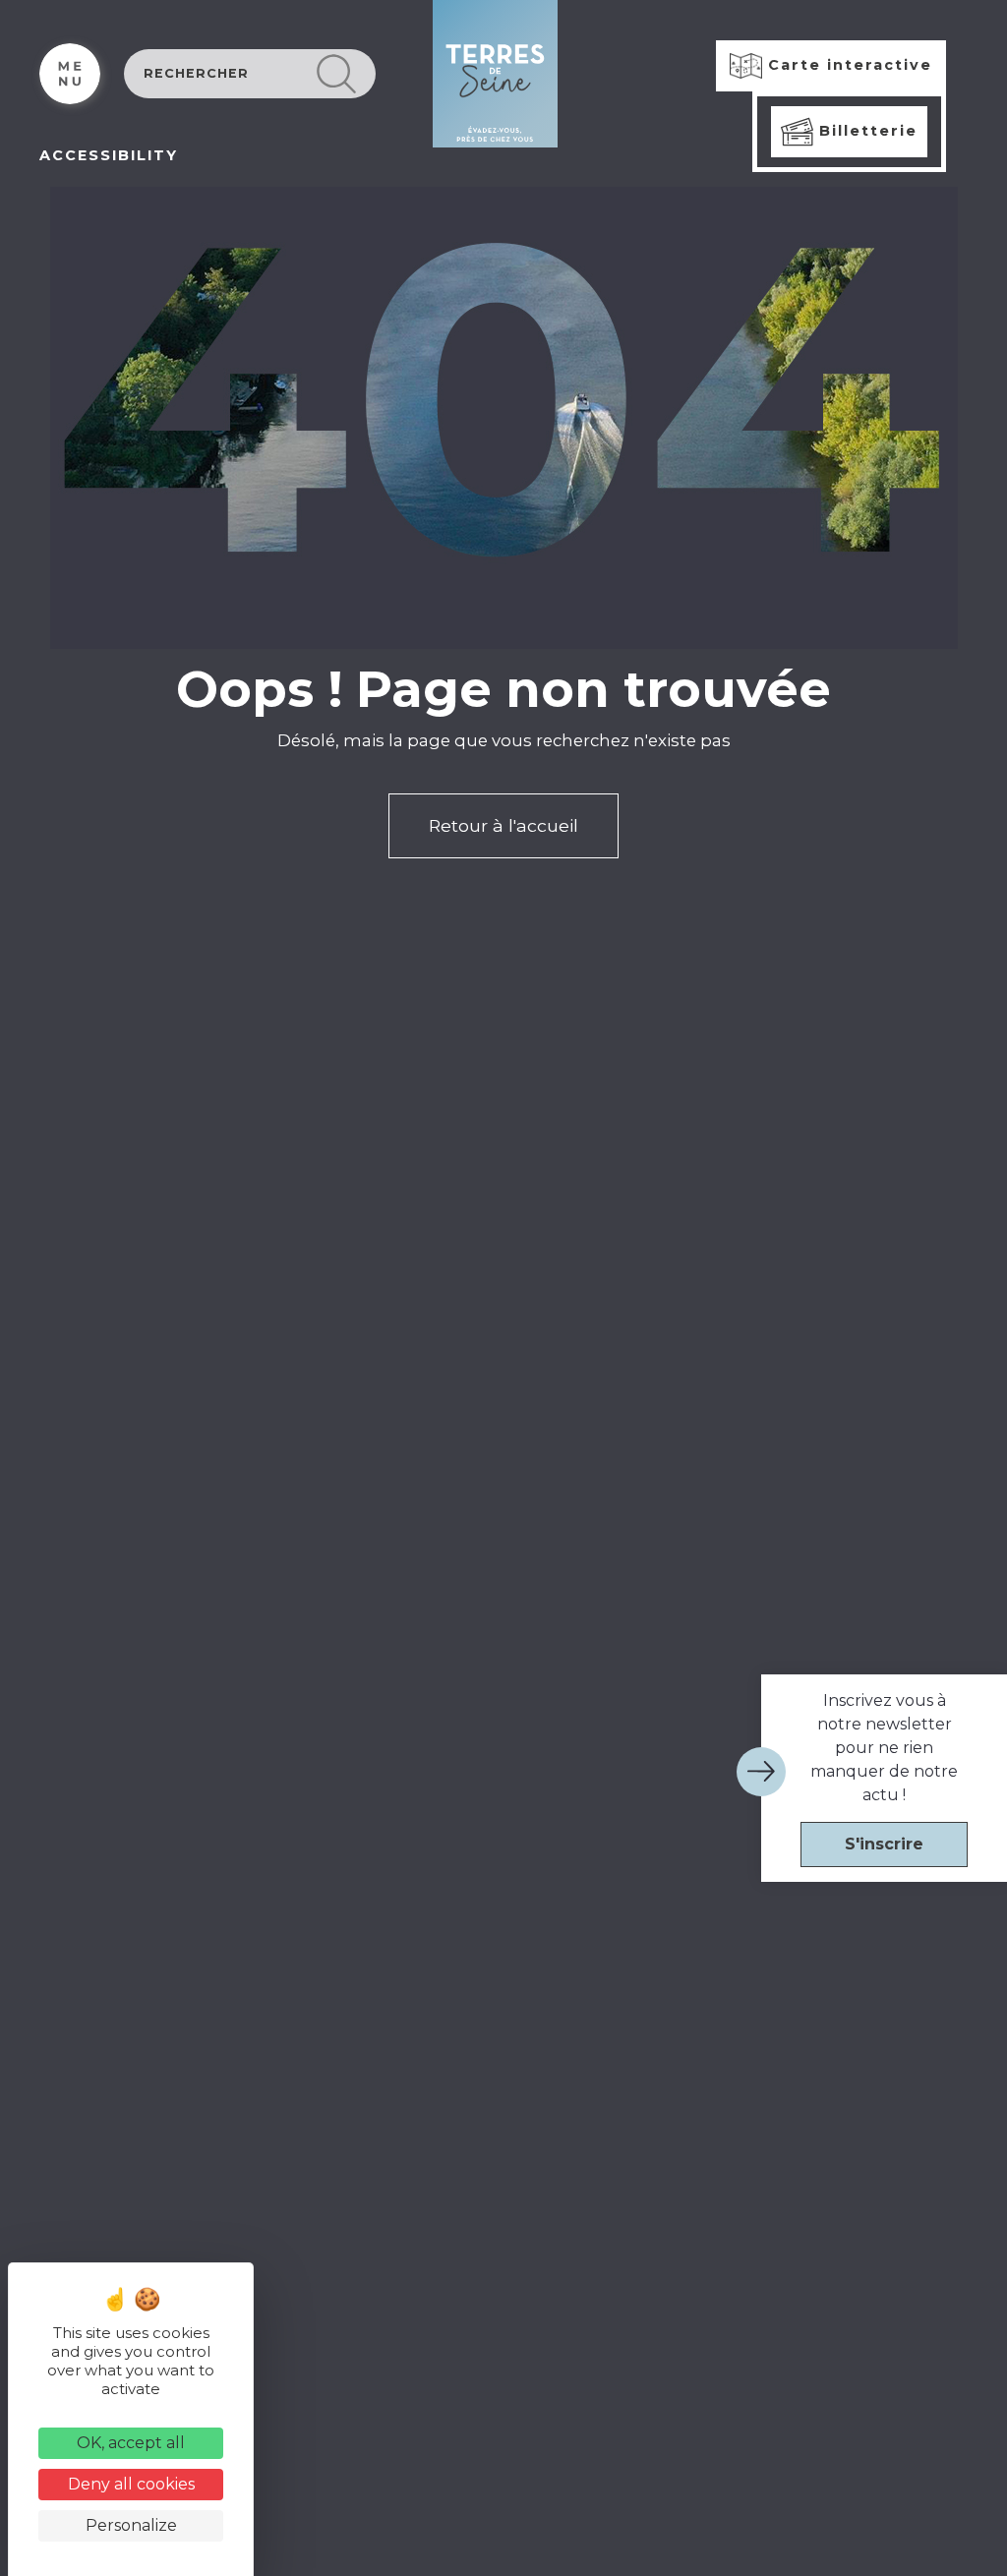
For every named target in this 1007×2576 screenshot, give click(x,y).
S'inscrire (884, 1844)
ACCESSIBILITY (109, 155)
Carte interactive (847, 65)
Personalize (131, 2525)
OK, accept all (131, 2443)
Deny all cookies (131, 2484)
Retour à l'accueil (503, 825)
